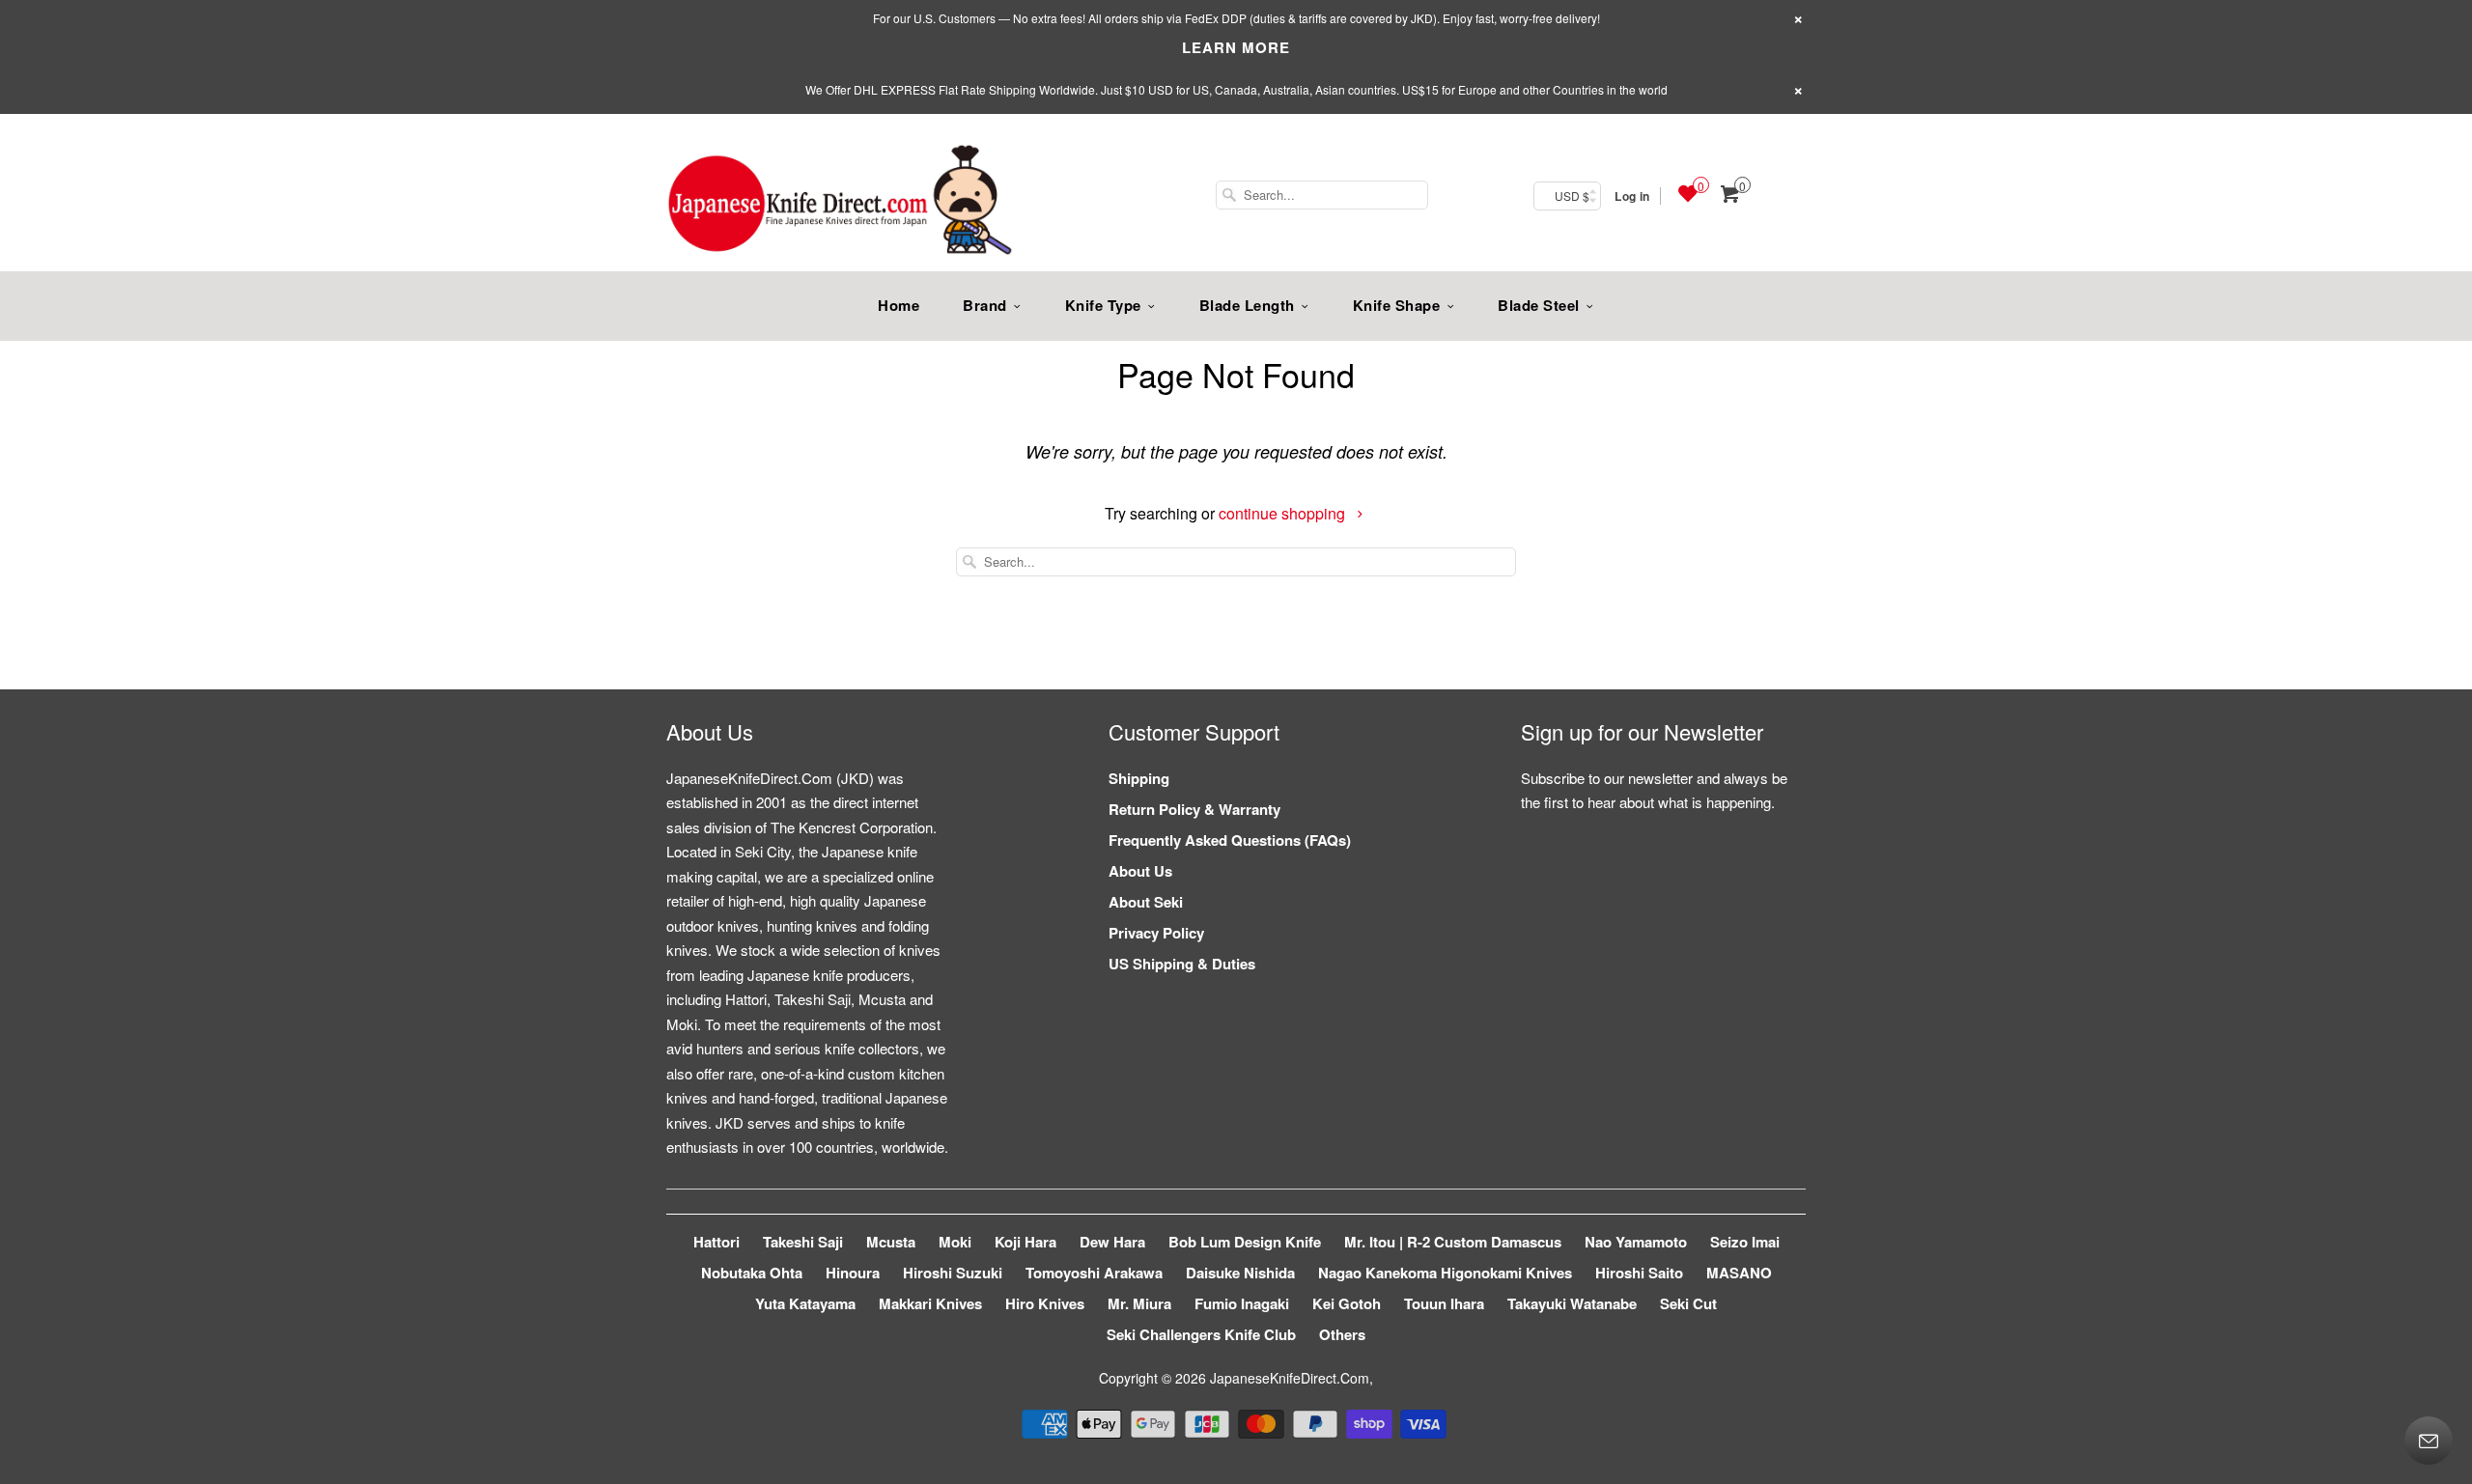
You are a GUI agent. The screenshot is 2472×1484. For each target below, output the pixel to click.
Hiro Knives (1045, 1303)
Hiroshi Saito (1639, 1273)
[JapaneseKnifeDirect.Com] (840, 203)
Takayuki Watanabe (1572, 1303)
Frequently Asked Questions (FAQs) (1230, 840)
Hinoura (853, 1273)
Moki (955, 1242)
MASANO (1739, 1273)
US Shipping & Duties (1182, 964)
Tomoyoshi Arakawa (1094, 1273)
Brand (985, 305)
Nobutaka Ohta (752, 1273)
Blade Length (1247, 305)
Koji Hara (1025, 1242)
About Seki (1146, 902)
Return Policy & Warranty (1194, 809)
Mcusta (891, 1242)
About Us (1140, 871)
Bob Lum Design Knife (1245, 1242)
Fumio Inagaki (1242, 1303)
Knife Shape (1397, 305)
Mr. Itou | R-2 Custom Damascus (1453, 1242)
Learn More (1236, 47)
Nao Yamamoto (1636, 1242)
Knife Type (1103, 305)
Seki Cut (1688, 1303)
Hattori (716, 1242)
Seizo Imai (1745, 1242)
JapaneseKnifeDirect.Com (1290, 1378)
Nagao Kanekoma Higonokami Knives (1445, 1273)
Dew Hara (1112, 1242)
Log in (1632, 196)
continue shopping (1284, 513)
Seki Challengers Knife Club (1201, 1334)
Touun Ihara (1444, 1303)
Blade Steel (1539, 305)
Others (1342, 1334)
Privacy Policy (1156, 933)
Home (899, 305)
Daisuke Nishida (1240, 1273)
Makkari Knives (930, 1303)
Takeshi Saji (803, 1242)
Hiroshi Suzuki (953, 1273)
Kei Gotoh (1347, 1303)
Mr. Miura (1139, 1303)
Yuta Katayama (805, 1303)
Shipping (1139, 778)
